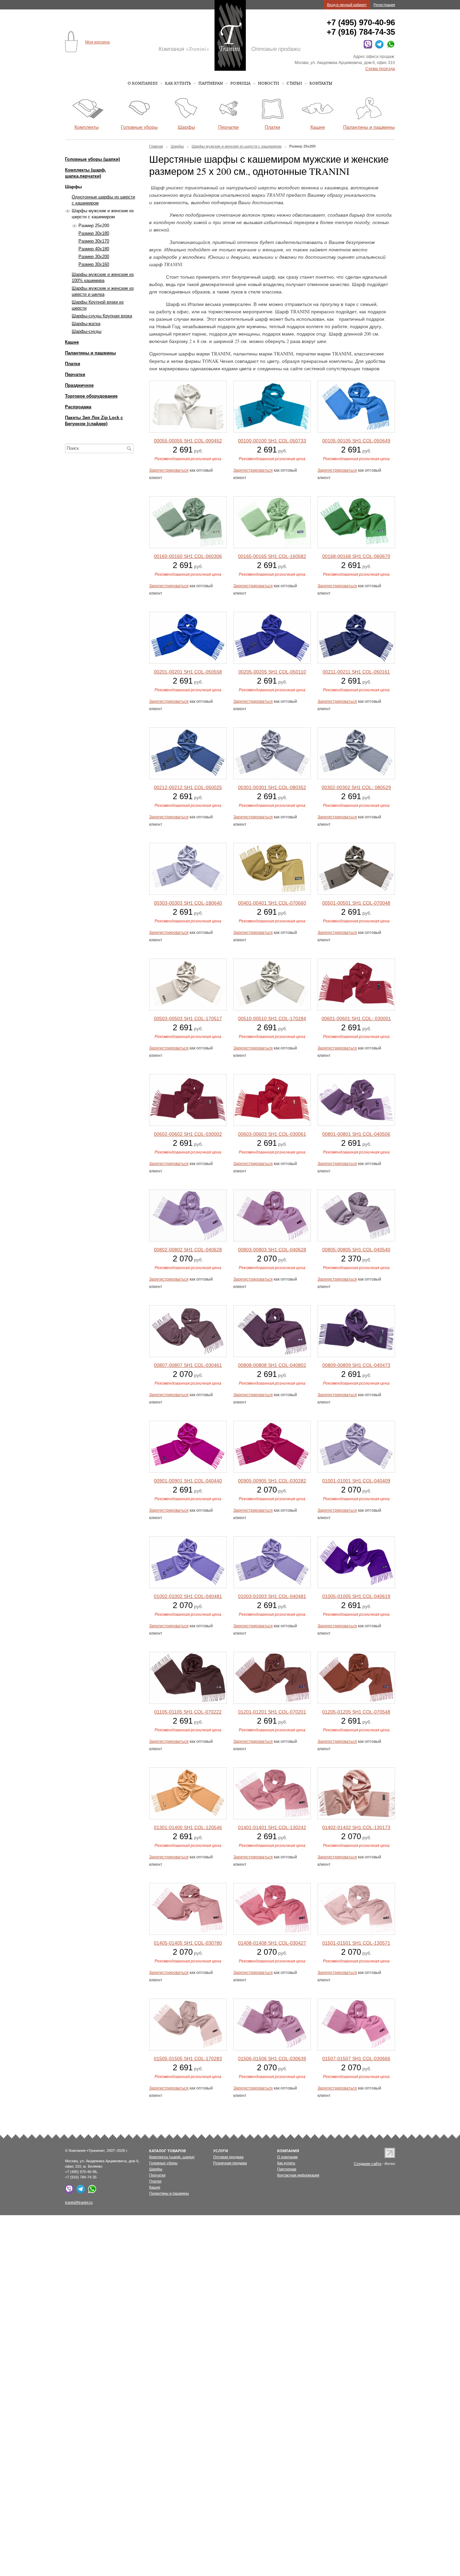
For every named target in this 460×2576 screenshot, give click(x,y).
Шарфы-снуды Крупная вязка (102, 316)
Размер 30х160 (94, 264)
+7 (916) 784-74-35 (361, 32)
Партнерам (211, 83)
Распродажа (78, 407)
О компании (143, 83)
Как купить (178, 83)
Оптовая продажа (228, 2157)
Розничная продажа (230, 2163)
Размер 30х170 (94, 241)
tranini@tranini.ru (79, 2202)
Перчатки (75, 374)
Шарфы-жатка (86, 324)
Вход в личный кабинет (347, 5)
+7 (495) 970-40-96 (361, 22)
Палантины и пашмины (90, 353)
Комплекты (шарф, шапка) (172, 2157)
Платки (73, 364)
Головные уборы (163, 2163)
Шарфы (177, 146)
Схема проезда (380, 69)
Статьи (294, 83)
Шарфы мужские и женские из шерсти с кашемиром (237, 146)
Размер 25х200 (94, 226)
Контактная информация (298, 2175)
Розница (240, 83)
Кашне (72, 342)
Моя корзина (97, 42)
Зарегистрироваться (169, 470)
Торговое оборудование (91, 396)
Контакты (321, 83)
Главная (156, 146)
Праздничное (79, 385)
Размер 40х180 (94, 249)
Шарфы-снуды (87, 331)
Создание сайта (368, 2164)
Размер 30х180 (94, 233)
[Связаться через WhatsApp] (390, 47)
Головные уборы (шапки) (92, 159)
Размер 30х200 (94, 257)
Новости (269, 83)
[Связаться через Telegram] (378, 47)
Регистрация (384, 5)
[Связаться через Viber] (367, 47)
